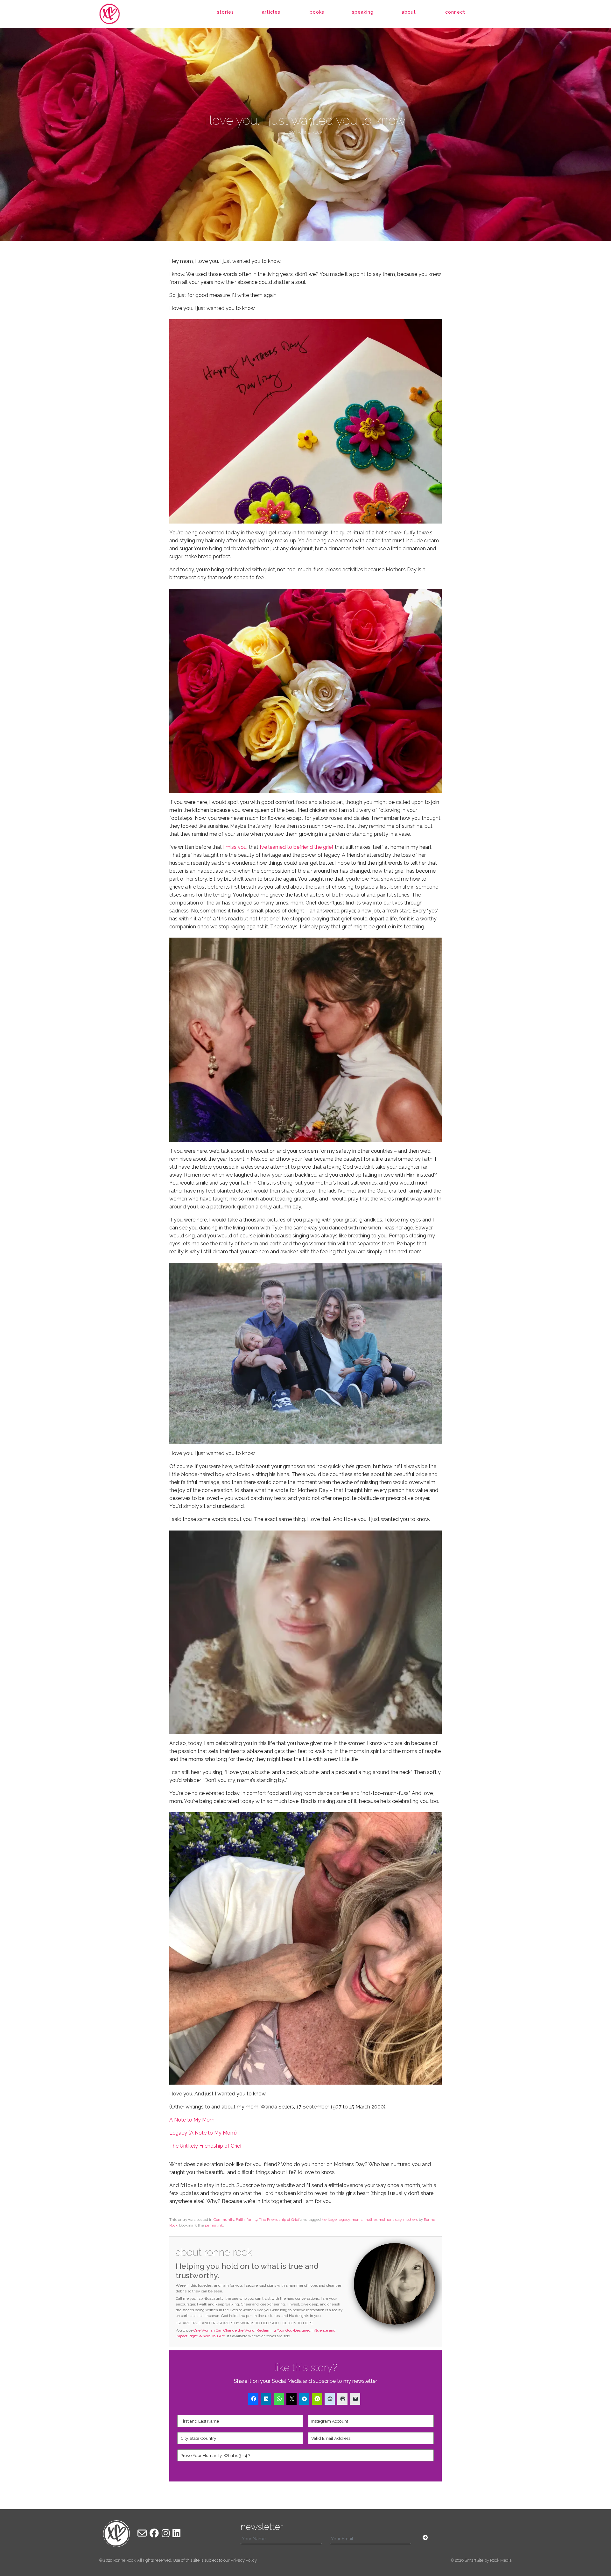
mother (371, 2220)
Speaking (363, 12)
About (409, 12)
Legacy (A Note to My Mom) (204, 2133)
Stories (225, 12)
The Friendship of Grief (279, 2220)
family (252, 2220)
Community (224, 2220)
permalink (214, 2225)
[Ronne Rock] (116, 14)
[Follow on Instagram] (166, 2533)
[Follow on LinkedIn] (176, 2533)
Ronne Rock (124, 2560)
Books (317, 12)
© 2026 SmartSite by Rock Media (481, 2560)
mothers (411, 2220)
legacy (344, 2220)
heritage (329, 2220)
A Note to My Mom (192, 2120)
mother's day (390, 2220)
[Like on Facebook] (154, 2533)
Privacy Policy (244, 2560)
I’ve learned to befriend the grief (297, 847)
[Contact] (142, 2533)
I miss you (235, 847)
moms (357, 2220)
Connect (455, 12)
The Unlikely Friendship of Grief (206, 2146)
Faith (240, 2220)
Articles (271, 12)
